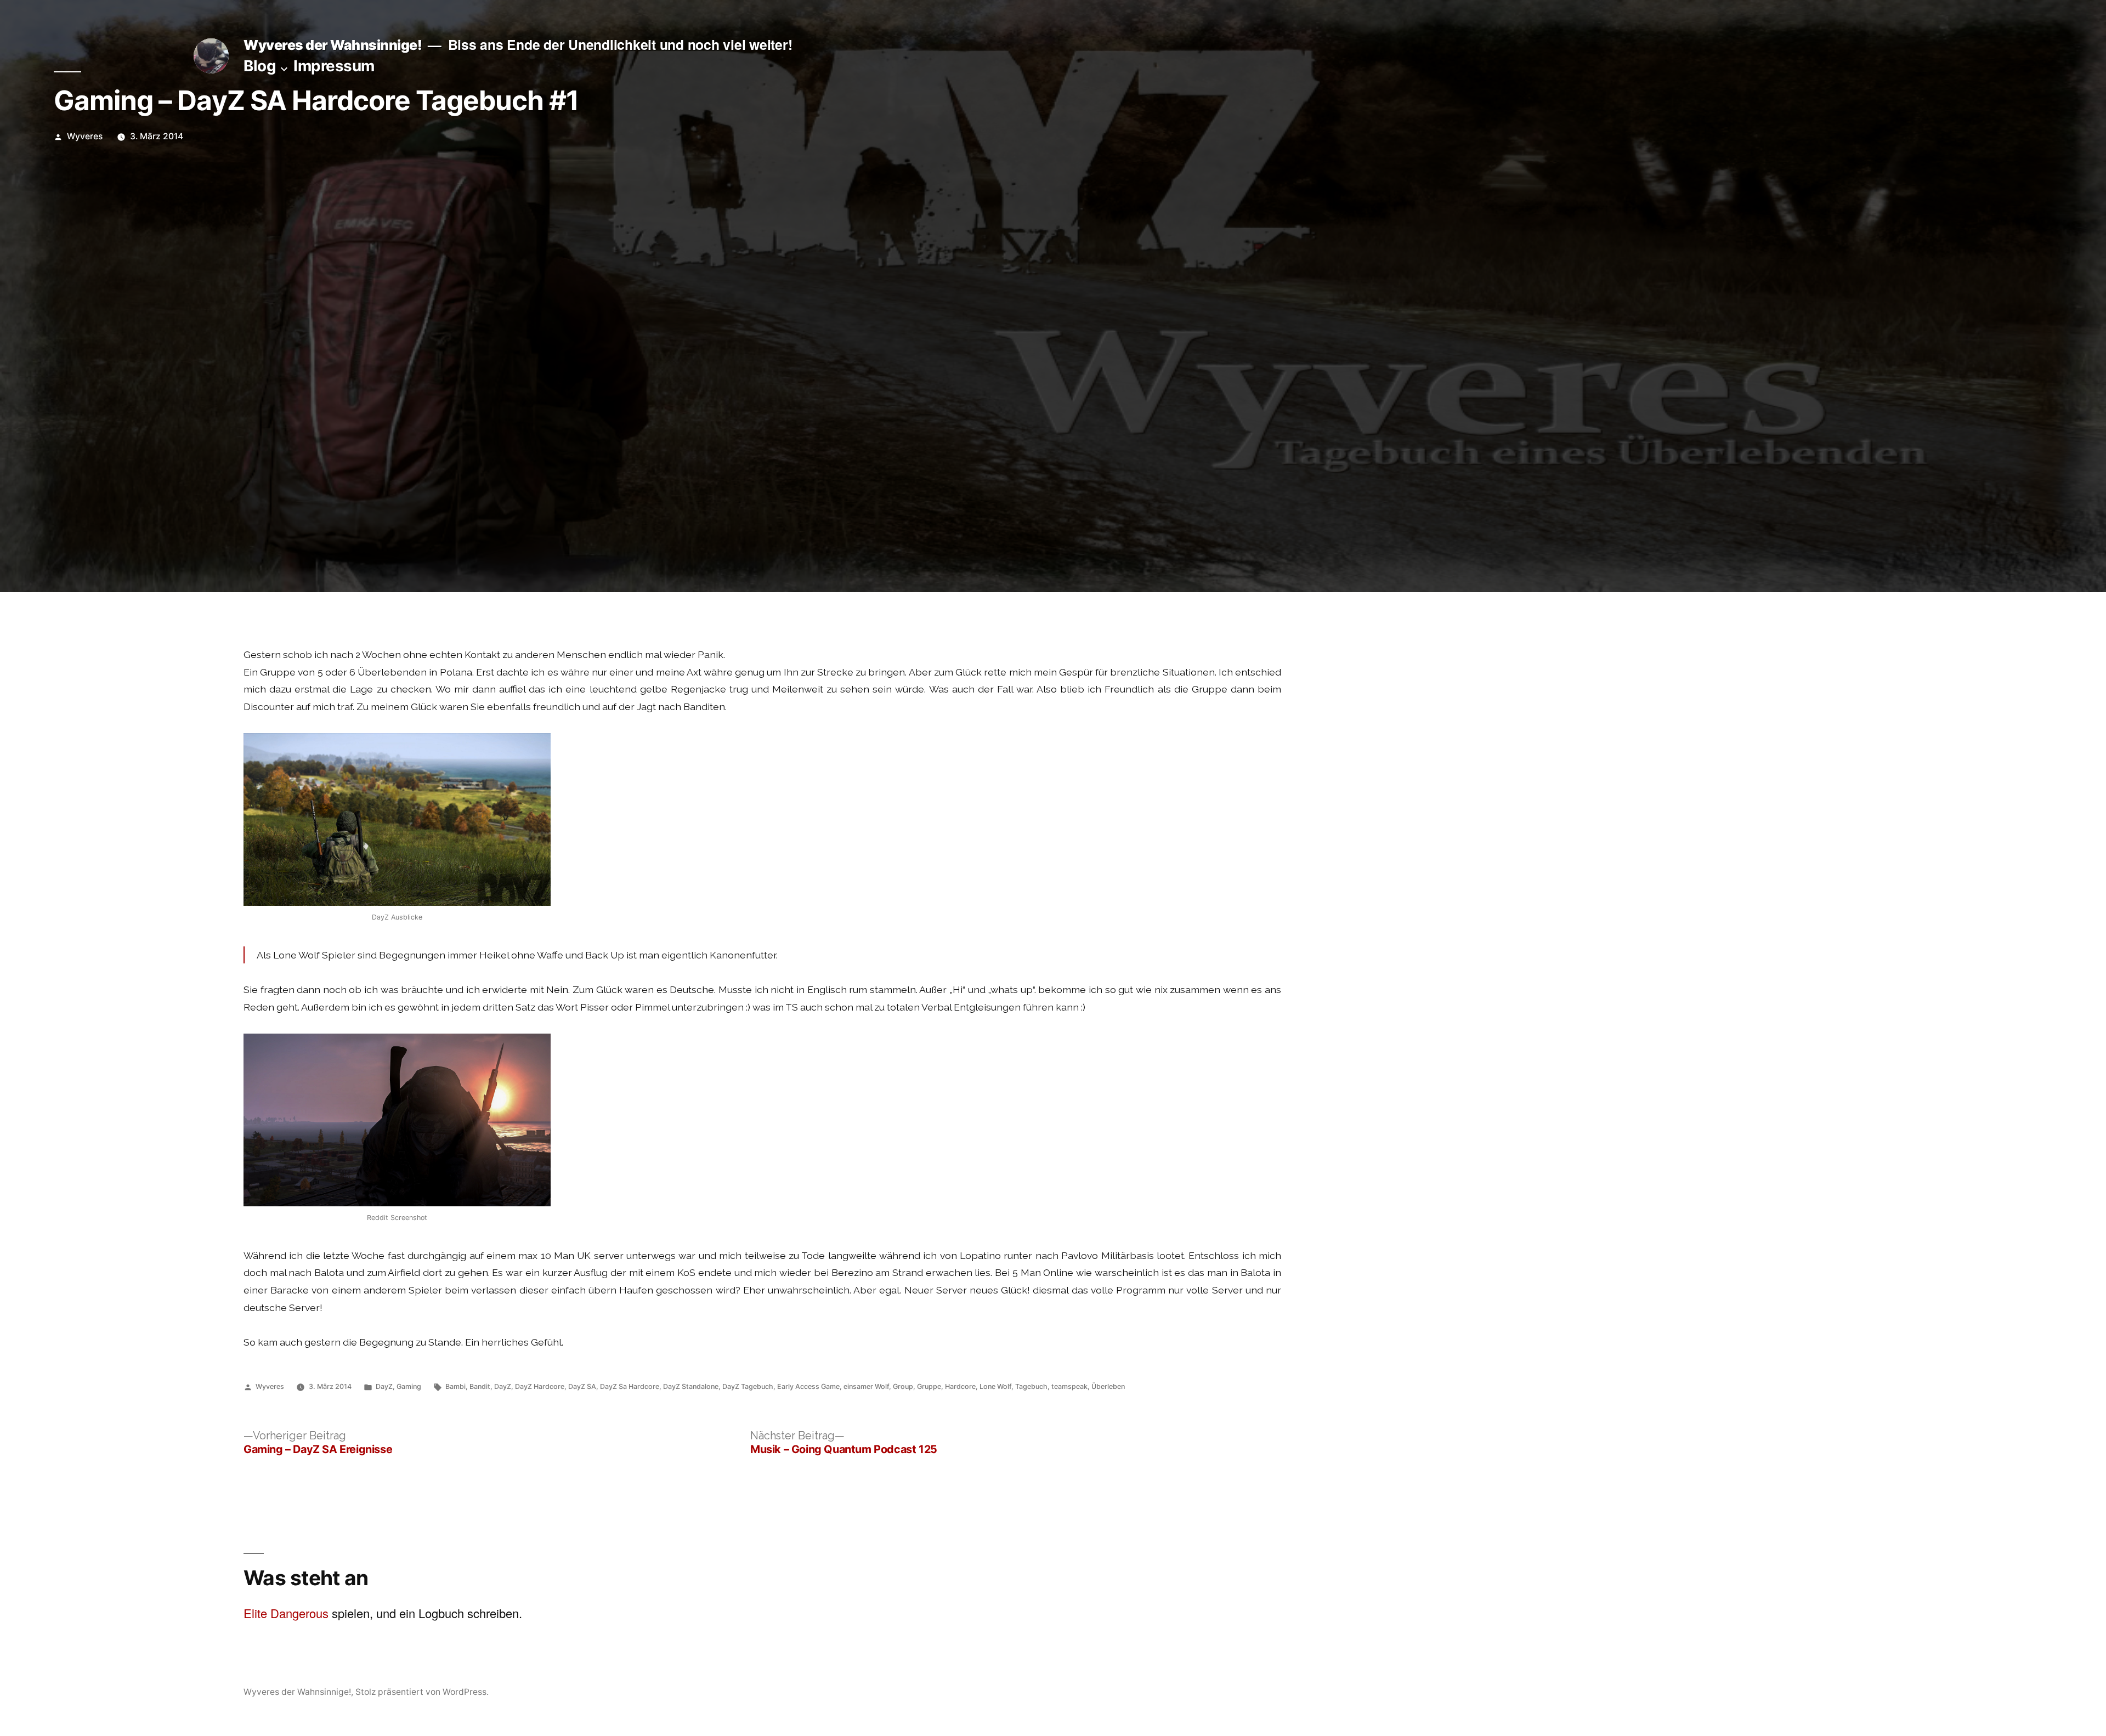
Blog (260, 66)
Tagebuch (1031, 1386)
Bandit (480, 1386)
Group (903, 1386)
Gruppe (929, 1386)
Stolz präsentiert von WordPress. (422, 1692)
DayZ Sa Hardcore (630, 1386)
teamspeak (1069, 1386)
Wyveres (85, 136)
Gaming (409, 1386)
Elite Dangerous (286, 1613)
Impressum (334, 66)
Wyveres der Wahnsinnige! (333, 45)
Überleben (1108, 1386)
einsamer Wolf (866, 1386)
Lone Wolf (995, 1386)
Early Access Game (808, 1386)
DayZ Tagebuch (748, 1386)
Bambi (455, 1386)
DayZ (384, 1386)
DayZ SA (582, 1386)
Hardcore (960, 1386)
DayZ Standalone (691, 1386)
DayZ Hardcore (540, 1386)
